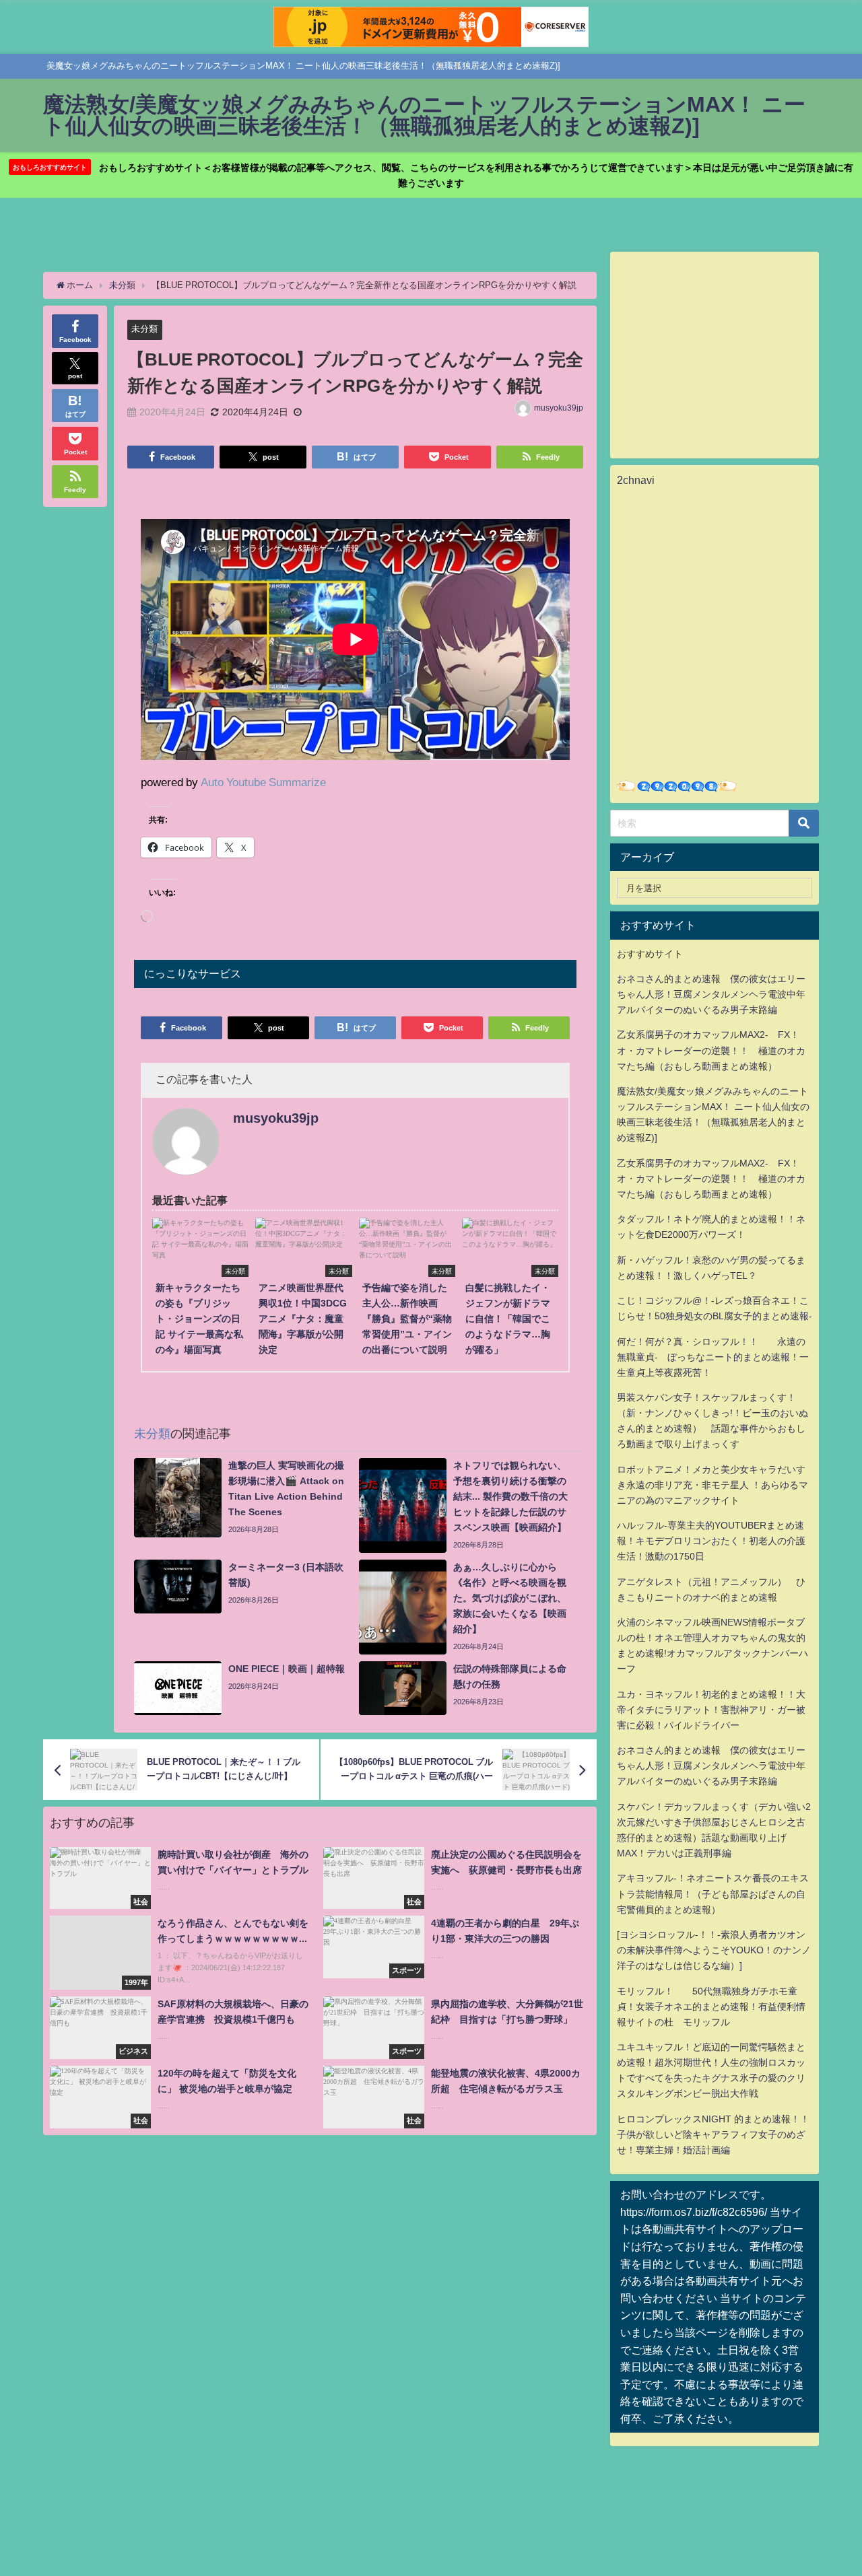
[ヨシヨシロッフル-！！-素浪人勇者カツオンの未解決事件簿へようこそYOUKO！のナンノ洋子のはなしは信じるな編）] (714, 1950)
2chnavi (636, 480)
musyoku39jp (559, 408)
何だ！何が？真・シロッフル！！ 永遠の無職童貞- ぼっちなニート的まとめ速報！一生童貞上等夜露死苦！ (713, 1357)
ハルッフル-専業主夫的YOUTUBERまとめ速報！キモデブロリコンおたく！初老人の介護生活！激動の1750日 (711, 1541)
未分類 (144, 329)
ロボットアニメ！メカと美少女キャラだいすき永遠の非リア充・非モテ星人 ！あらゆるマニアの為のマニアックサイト (712, 1485)
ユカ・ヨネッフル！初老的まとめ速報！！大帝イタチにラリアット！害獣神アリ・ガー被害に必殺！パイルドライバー (711, 1710)
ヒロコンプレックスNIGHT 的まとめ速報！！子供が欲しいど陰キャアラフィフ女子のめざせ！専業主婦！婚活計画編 (713, 2134)
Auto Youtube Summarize (263, 782)
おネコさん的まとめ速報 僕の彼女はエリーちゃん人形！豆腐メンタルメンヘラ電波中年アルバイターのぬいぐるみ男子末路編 (711, 994)
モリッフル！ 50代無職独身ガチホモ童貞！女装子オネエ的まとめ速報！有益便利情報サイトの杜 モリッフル (711, 2007)
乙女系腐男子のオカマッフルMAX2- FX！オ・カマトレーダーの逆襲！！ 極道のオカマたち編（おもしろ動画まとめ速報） (711, 1050)
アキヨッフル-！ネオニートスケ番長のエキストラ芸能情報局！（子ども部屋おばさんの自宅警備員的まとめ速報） (713, 1893)
